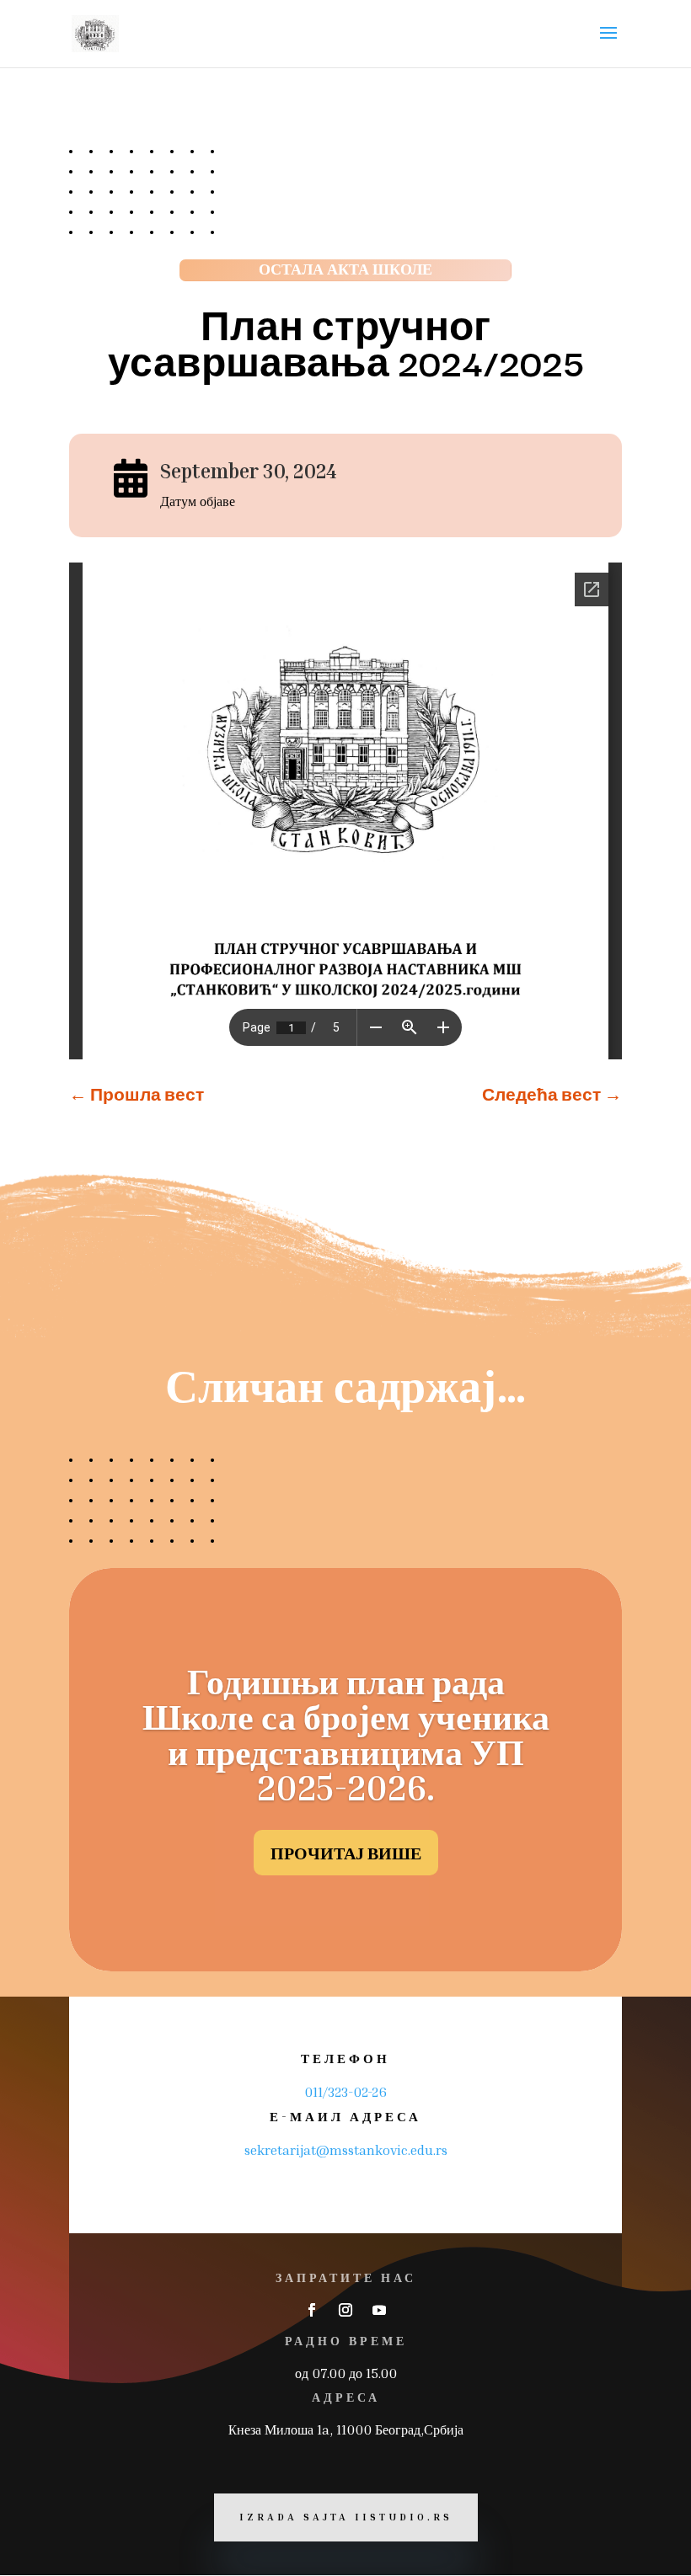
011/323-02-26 (345, 2092)
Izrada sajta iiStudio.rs (346, 2517)
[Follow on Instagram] (345, 2310)
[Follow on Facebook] (312, 2310)
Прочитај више (346, 1853)
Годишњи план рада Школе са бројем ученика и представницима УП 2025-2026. (346, 1734)
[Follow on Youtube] (379, 2310)
